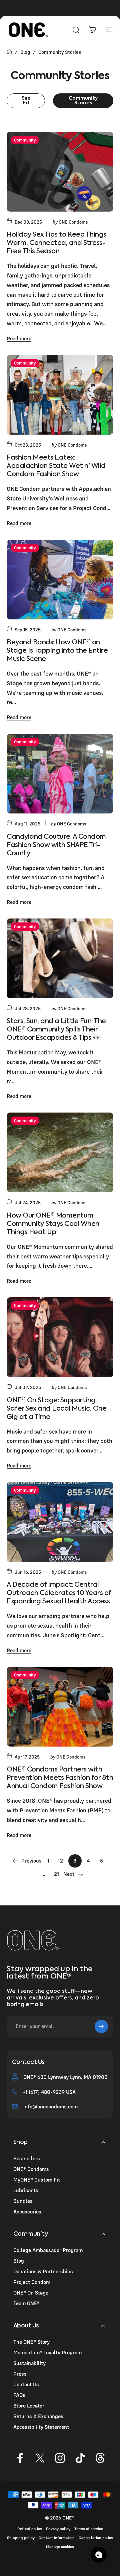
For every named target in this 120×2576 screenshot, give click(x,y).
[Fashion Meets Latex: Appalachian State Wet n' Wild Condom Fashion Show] (60, 395)
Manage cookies (60, 2547)
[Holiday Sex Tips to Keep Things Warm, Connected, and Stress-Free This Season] (60, 172)
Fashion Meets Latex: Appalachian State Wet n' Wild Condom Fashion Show (56, 466)
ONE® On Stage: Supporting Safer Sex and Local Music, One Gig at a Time (56, 1409)
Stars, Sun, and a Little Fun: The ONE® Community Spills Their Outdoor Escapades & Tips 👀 (56, 1030)
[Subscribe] (101, 2026)
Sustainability (29, 2363)
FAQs (19, 2395)
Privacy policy (58, 2529)
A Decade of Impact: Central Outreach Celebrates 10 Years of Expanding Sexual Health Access (59, 1593)
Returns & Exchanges (38, 2416)
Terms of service (89, 2529)
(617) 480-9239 (47, 2092)
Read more (19, 338)
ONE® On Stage (31, 2293)
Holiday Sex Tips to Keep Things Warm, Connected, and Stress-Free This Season (56, 243)
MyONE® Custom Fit (37, 2180)
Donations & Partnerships (43, 2271)
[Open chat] (99, 2555)
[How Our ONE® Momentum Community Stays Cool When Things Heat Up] (60, 1152)
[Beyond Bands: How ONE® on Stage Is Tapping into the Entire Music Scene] (60, 580)
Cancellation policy (96, 2538)
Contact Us (26, 2384)
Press (20, 2374)
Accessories (27, 2211)
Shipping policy (21, 2538)
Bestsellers (27, 2158)
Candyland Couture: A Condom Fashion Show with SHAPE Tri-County (56, 845)
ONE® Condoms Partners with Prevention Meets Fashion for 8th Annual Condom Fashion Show (60, 1778)
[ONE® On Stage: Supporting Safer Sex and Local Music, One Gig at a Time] (60, 1337)
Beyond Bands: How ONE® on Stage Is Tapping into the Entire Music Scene (57, 651)
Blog (19, 2261)
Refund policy (30, 2529)
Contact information (57, 2538)
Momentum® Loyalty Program (47, 2352)
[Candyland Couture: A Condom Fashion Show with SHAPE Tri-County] (60, 774)
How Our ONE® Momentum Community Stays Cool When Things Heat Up (53, 1224)
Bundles (23, 2201)
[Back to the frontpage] (9, 52)
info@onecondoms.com (50, 2106)
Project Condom (32, 2282)
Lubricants (26, 2190)
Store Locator (29, 2406)
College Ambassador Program (48, 2250)
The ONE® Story (31, 2342)
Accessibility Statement (41, 2427)
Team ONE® (26, 2303)
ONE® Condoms (31, 2169)
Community (25, 140)
